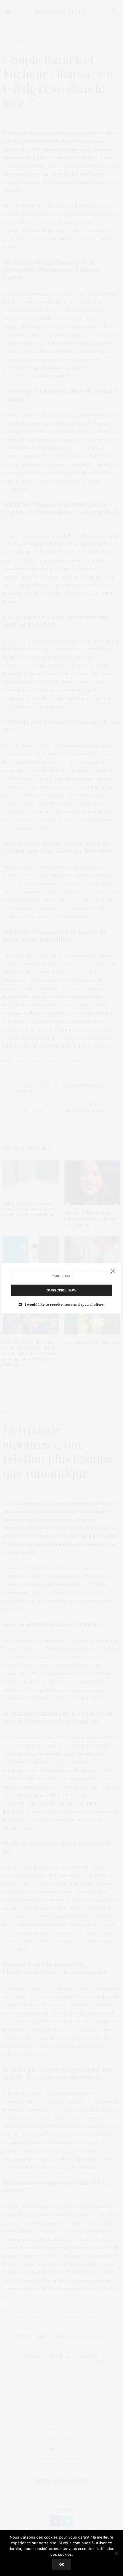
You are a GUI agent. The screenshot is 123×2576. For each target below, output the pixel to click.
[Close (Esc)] (113, 1271)
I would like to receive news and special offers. (65, 1305)
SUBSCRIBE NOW (62, 1290)
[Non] (116, 2553)
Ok (62, 2564)
